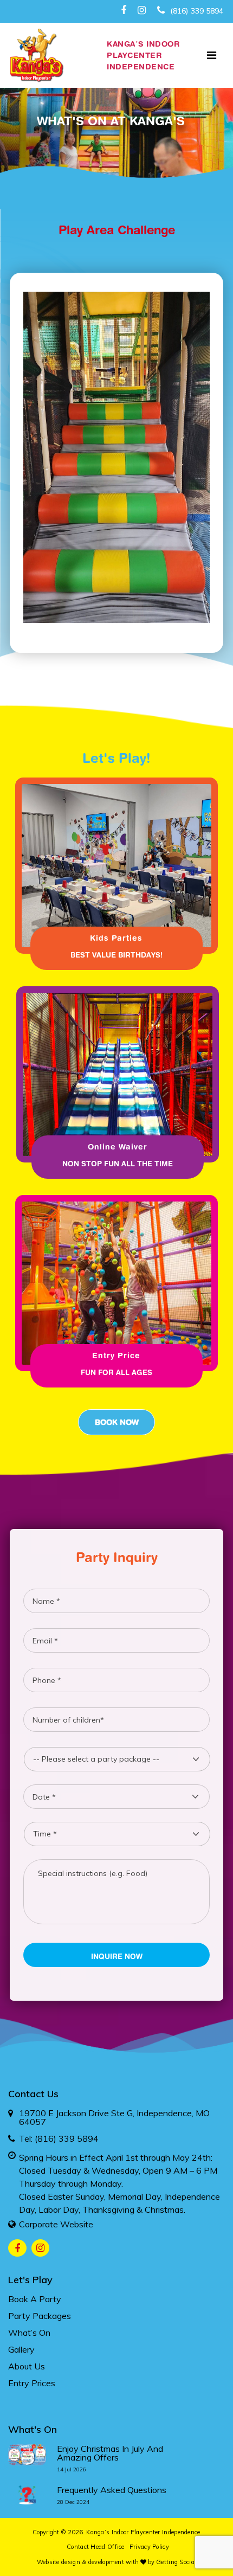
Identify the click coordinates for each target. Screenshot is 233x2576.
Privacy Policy (149, 2547)
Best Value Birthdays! (116, 955)
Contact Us (33, 2094)
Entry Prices (32, 2383)
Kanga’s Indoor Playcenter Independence (143, 2532)
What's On (33, 2429)
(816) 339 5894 (196, 11)
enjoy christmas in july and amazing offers (110, 2453)
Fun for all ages (116, 1372)
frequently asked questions (112, 2490)
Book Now (117, 1422)
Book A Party (35, 2299)
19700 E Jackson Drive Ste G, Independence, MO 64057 (114, 2117)
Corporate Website (56, 2224)
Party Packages (40, 2316)
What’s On (29, 2333)
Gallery (21, 2349)
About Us (27, 2366)
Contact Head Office (96, 2547)
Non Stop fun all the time (118, 1164)
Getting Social (176, 2562)
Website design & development (80, 2562)
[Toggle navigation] (212, 55)
